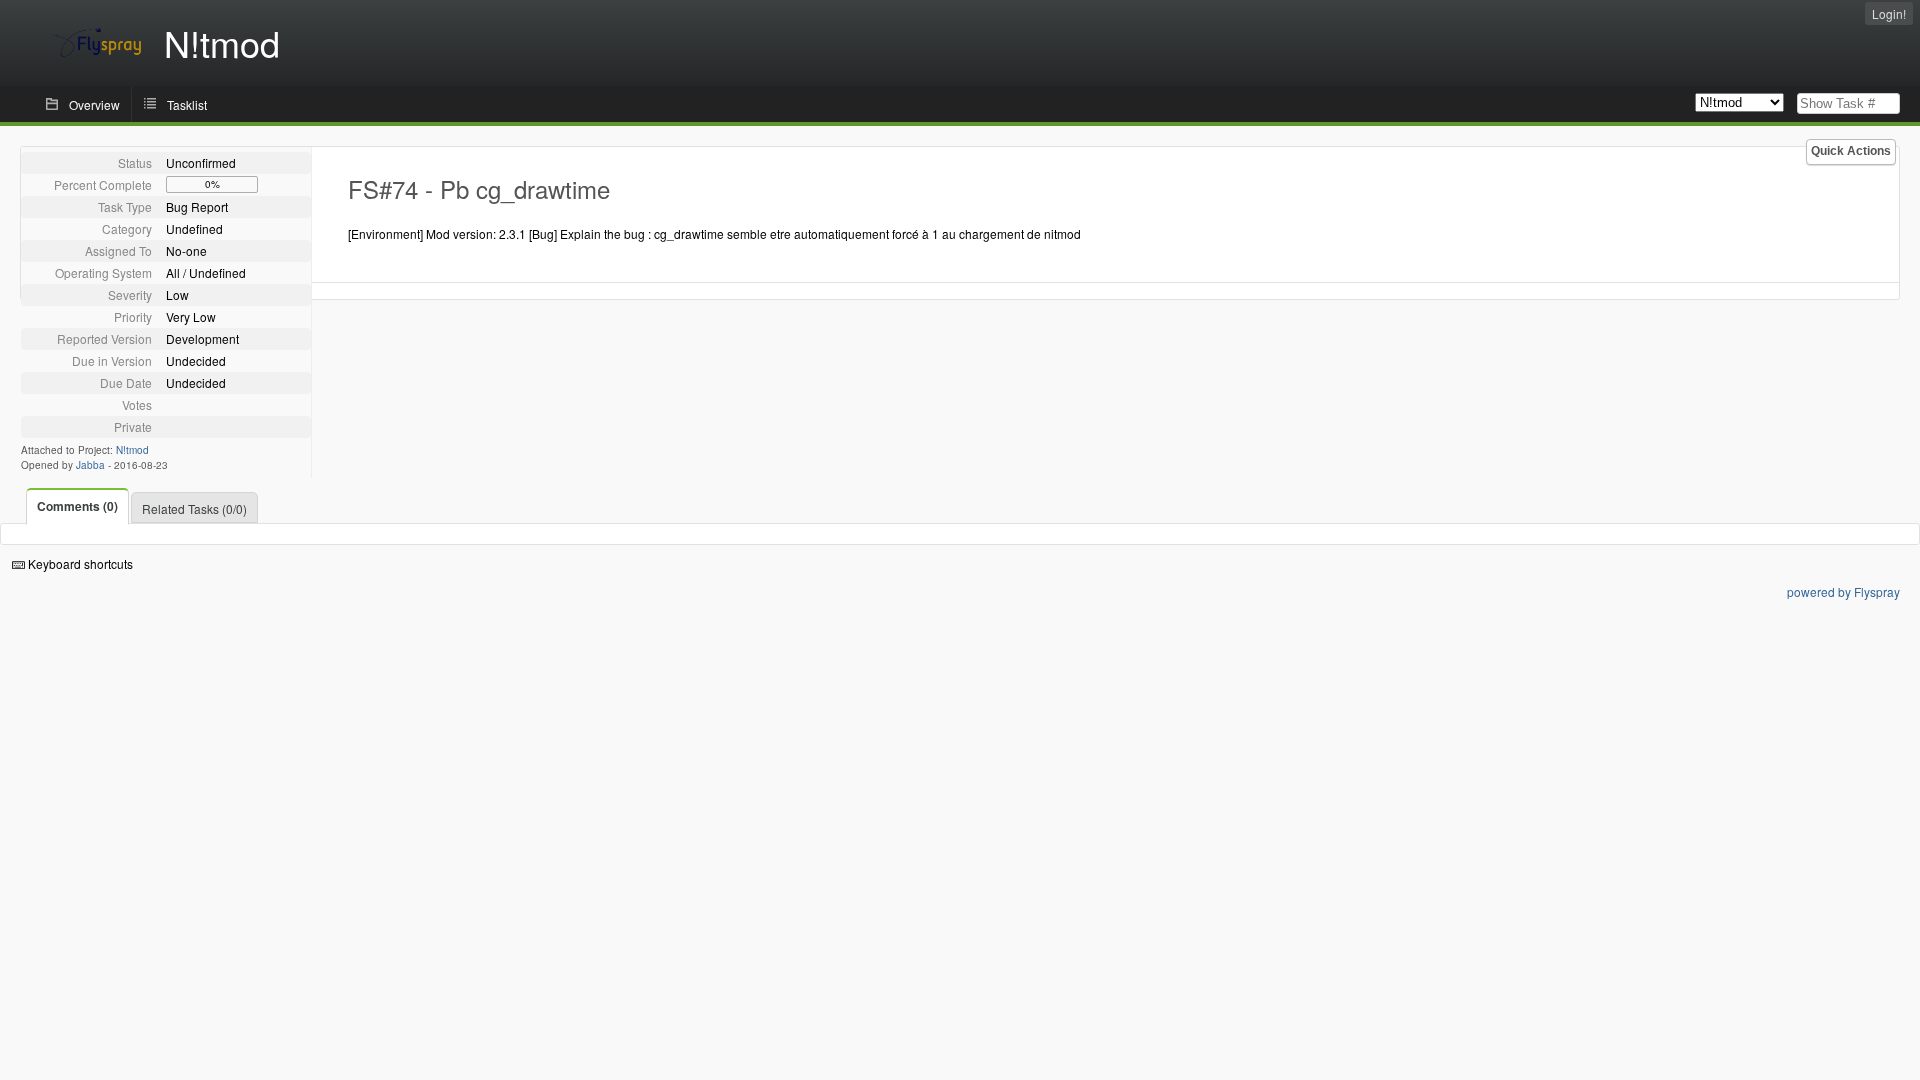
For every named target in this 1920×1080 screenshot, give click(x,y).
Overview (94, 104)
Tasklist (187, 104)
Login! (1889, 13)
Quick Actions (1851, 151)
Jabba (90, 465)
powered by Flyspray (1843, 591)
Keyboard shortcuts (79, 563)
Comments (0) (77, 506)
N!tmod (132, 450)
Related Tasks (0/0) (194, 508)
